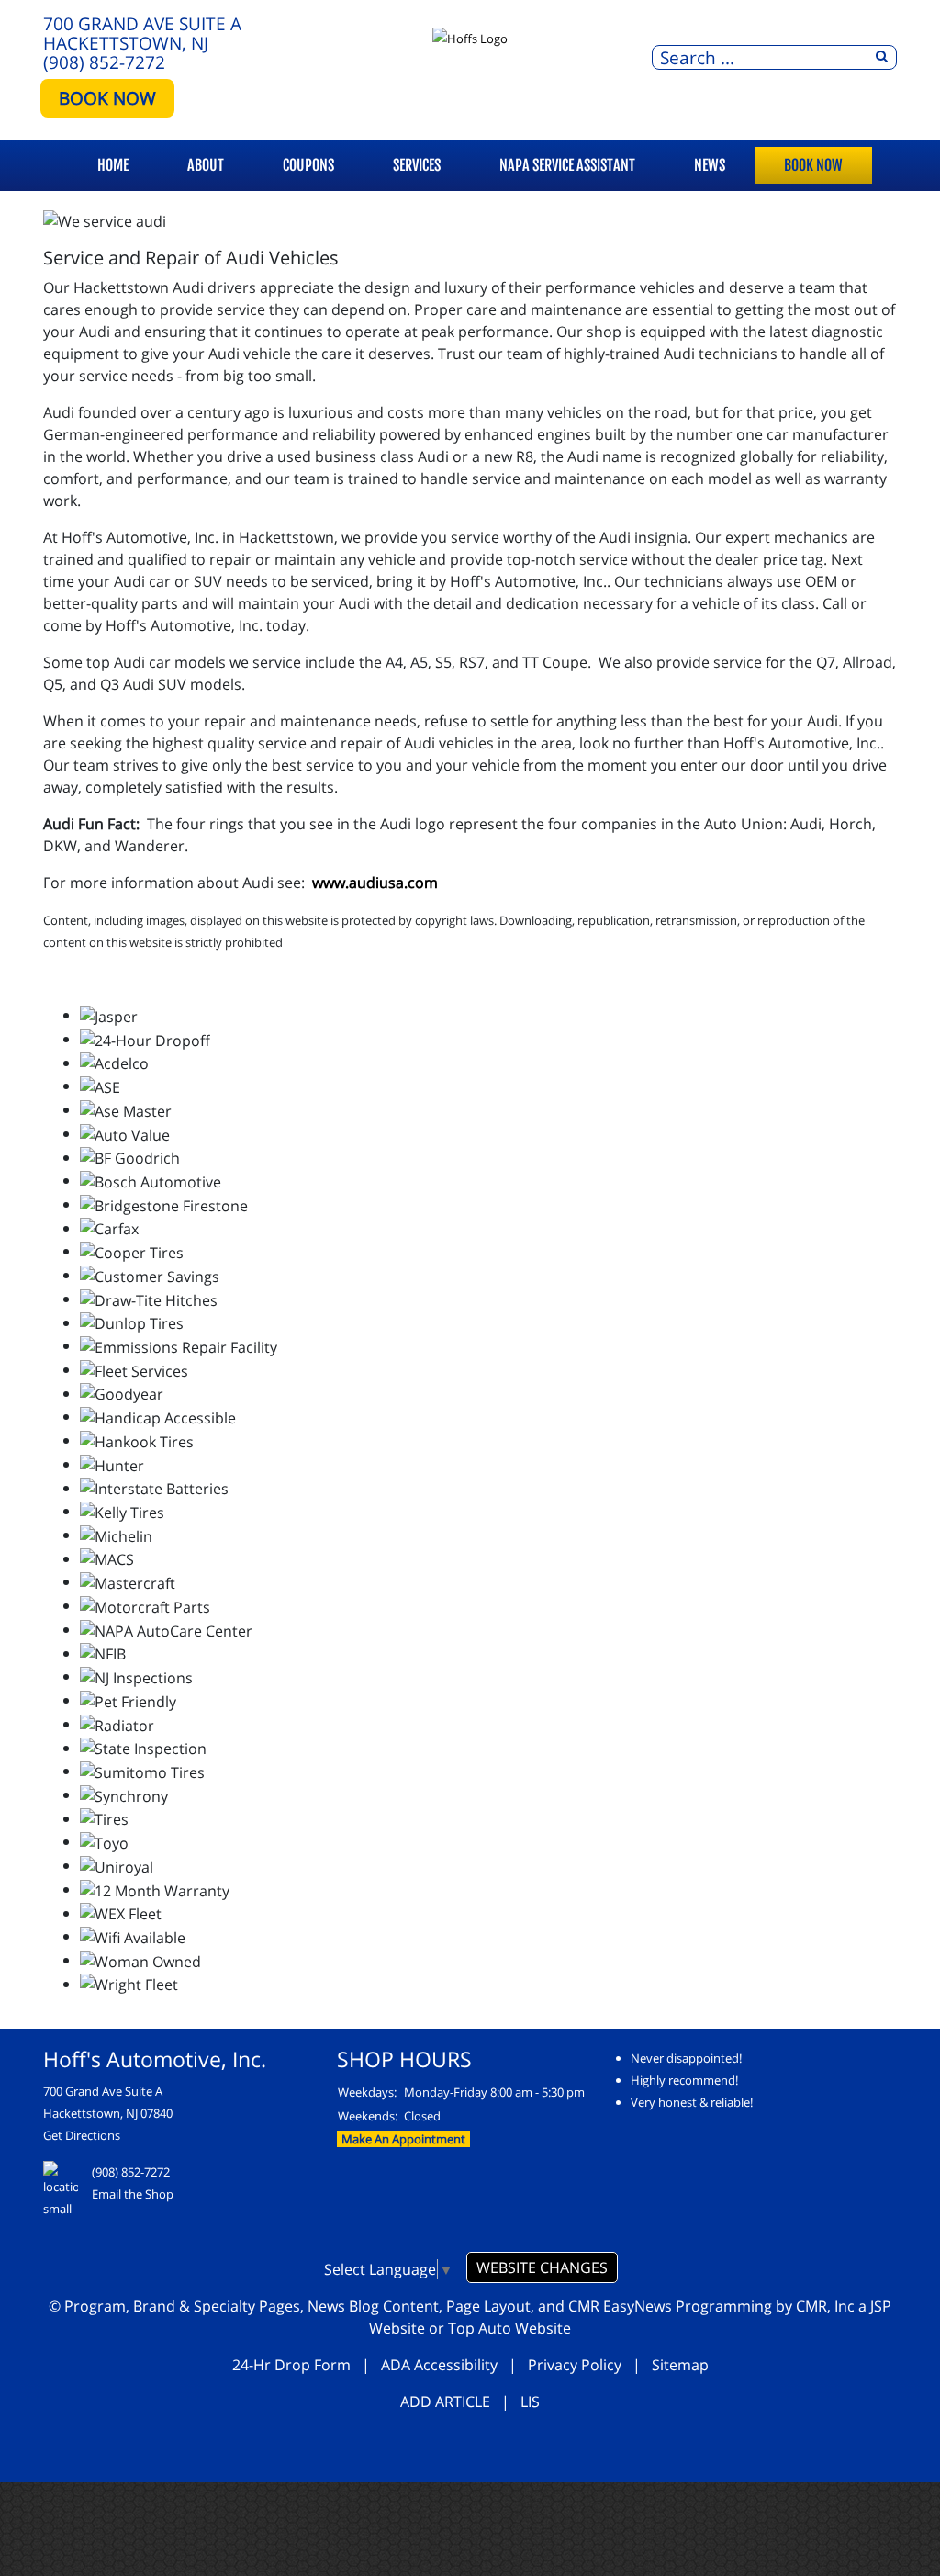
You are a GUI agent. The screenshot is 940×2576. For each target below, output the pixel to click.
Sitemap (680, 2365)
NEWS (710, 165)
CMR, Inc (825, 2306)
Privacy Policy (575, 2365)
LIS (530, 2402)
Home (113, 165)
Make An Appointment (403, 2139)
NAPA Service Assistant (567, 165)
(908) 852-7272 (104, 62)
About (206, 165)
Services (417, 165)
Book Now (813, 165)
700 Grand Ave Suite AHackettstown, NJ (142, 33)
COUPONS (308, 165)
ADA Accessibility (439, 2365)
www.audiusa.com (375, 883)
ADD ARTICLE (445, 2402)
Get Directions (82, 2135)
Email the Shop (133, 2194)
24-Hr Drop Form (291, 2365)
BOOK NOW (107, 98)
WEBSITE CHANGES (542, 2267)
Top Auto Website (509, 2328)
